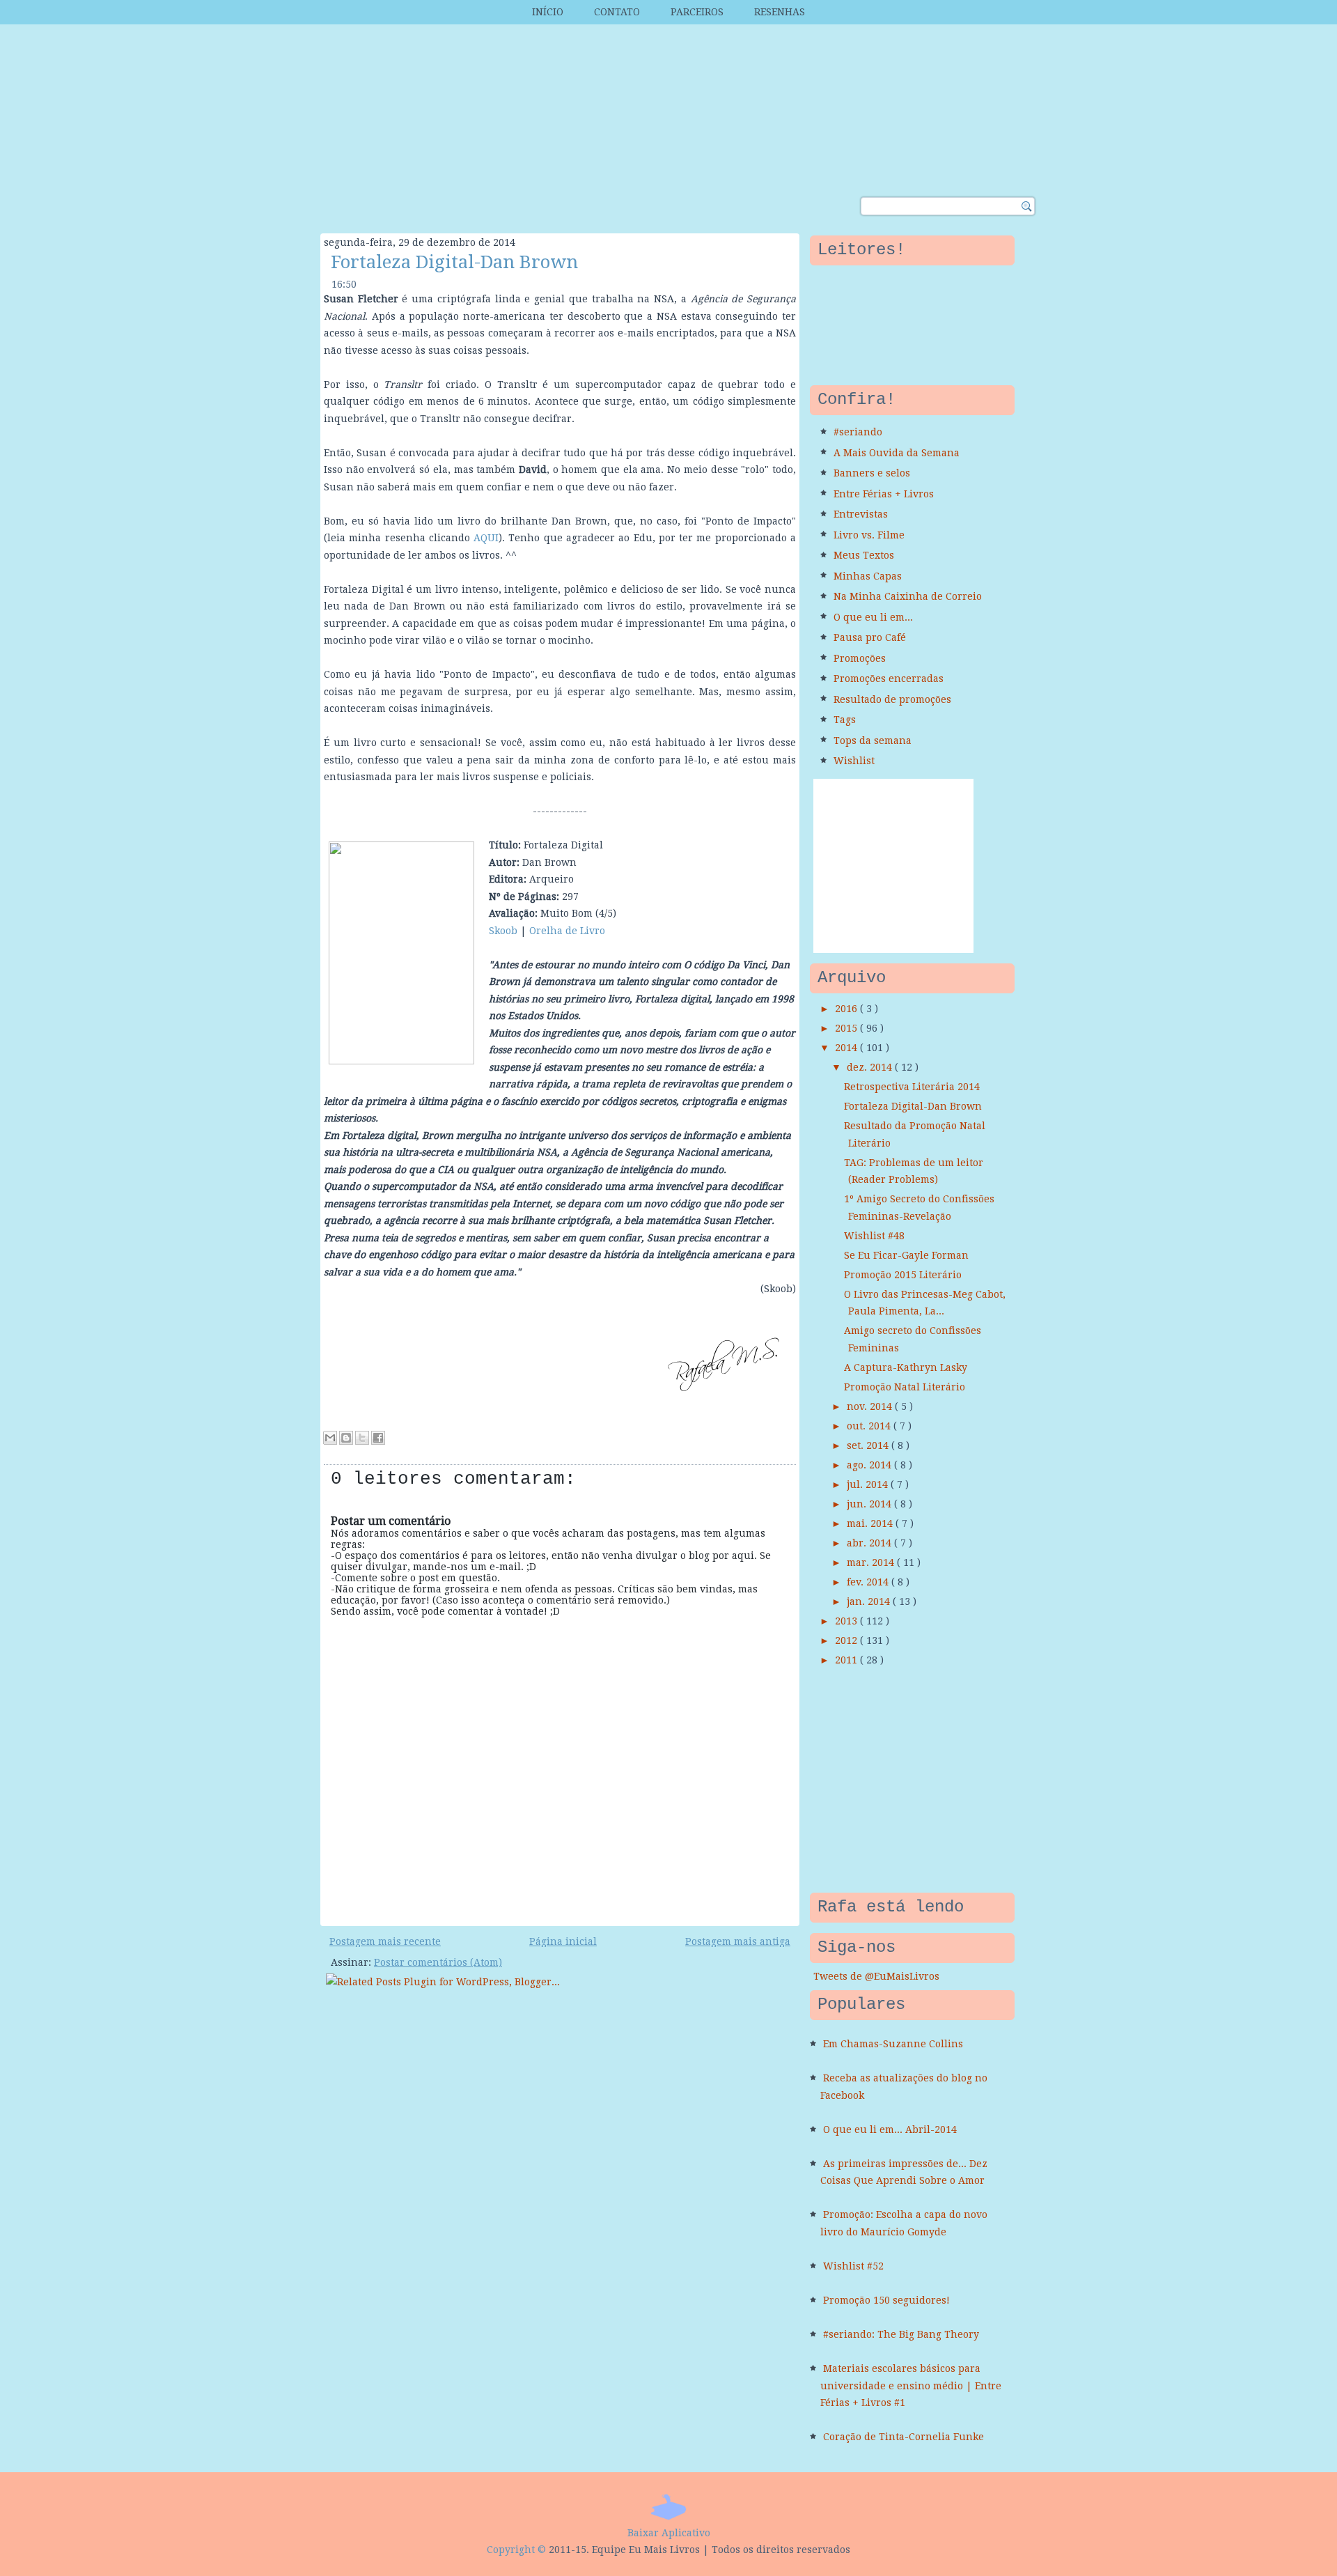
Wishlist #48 (874, 1236)
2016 (847, 1009)
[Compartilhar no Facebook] (378, 1438)
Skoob (503, 931)
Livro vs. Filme (869, 535)
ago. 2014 (870, 1465)
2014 (847, 1048)
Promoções (860, 658)
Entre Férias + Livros (884, 494)
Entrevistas (861, 514)
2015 (847, 1028)
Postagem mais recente (385, 1941)
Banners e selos (872, 473)
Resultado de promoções (892, 699)
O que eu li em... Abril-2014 (890, 2129)
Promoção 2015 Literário (903, 1275)
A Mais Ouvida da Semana (897, 453)
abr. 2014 (870, 1543)
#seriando (858, 432)
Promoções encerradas (889, 678)
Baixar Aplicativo (669, 2533)
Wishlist (854, 761)
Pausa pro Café (870, 637)
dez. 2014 (871, 1067)
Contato (617, 12)
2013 (847, 1621)
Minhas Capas (868, 576)
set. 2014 (869, 1445)
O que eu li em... (873, 617)
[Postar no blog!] (346, 1438)
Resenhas (780, 12)
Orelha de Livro (567, 931)
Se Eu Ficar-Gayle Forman (906, 1255)
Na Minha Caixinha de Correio (908, 596)
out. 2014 (870, 1426)
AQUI (486, 538)
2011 (847, 1660)
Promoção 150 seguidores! (886, 2300)
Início (548, 12)
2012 (847, 1640)
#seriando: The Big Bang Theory (901, 2334)
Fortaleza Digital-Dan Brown (454, 262)
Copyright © (516, 2550)
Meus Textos (864, 555)
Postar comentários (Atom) (438, 1962)
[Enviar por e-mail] (330, 1438)
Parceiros (697, 12)
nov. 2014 (871, 1406)
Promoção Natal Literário (905, 1387)
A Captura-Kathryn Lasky (906, 1367)
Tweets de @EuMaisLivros (876, 1976)
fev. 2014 (869, 1582)
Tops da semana (873, 740)
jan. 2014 (870, 1601)
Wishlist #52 (853, 2266)
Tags (845, 720)
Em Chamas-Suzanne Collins (893, 2044)
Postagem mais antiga (738, 1941)
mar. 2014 (872, 1562)
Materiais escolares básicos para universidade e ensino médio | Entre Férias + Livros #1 (911, 2385)
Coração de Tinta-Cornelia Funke (904, 2437)
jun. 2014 (870, 1504)
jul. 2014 (869, 1484)
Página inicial (563, 1941)
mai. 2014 (871, 1523)
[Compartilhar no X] (362, 1438)
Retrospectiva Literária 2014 (912, 1087)
